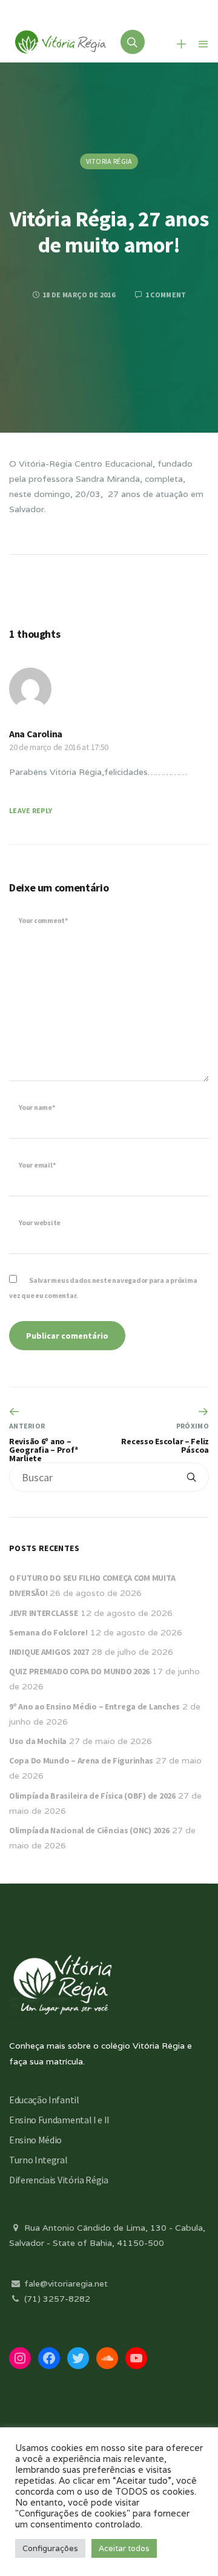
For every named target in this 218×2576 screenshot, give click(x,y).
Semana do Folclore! (48, 1632)
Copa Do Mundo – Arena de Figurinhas (81, 1760)
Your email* (37, 1165)
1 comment (165, 295)
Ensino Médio (35, 2140)
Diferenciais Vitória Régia (59, 2180)
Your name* (37, 1107)
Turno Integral (38, 2160)
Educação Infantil (44, 2100)
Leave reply (31, 810)
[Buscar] (191, 1477)
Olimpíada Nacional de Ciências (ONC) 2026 (89, 1830)
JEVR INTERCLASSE (44, 1613)
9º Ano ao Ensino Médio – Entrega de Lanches (94, 1706)
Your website (40, 1222)
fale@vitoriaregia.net (65, 2284)
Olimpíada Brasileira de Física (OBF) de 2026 (92, 1796)
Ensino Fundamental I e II (59, 2120)
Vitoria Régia (109, 161)
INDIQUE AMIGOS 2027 (49, 1652)
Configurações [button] (50, 2548)
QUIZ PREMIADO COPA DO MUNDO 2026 (79, 1671)
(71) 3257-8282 (56, 2299)
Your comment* (43, 920)
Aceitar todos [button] (124, 2548)
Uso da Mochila (38, 1741)
